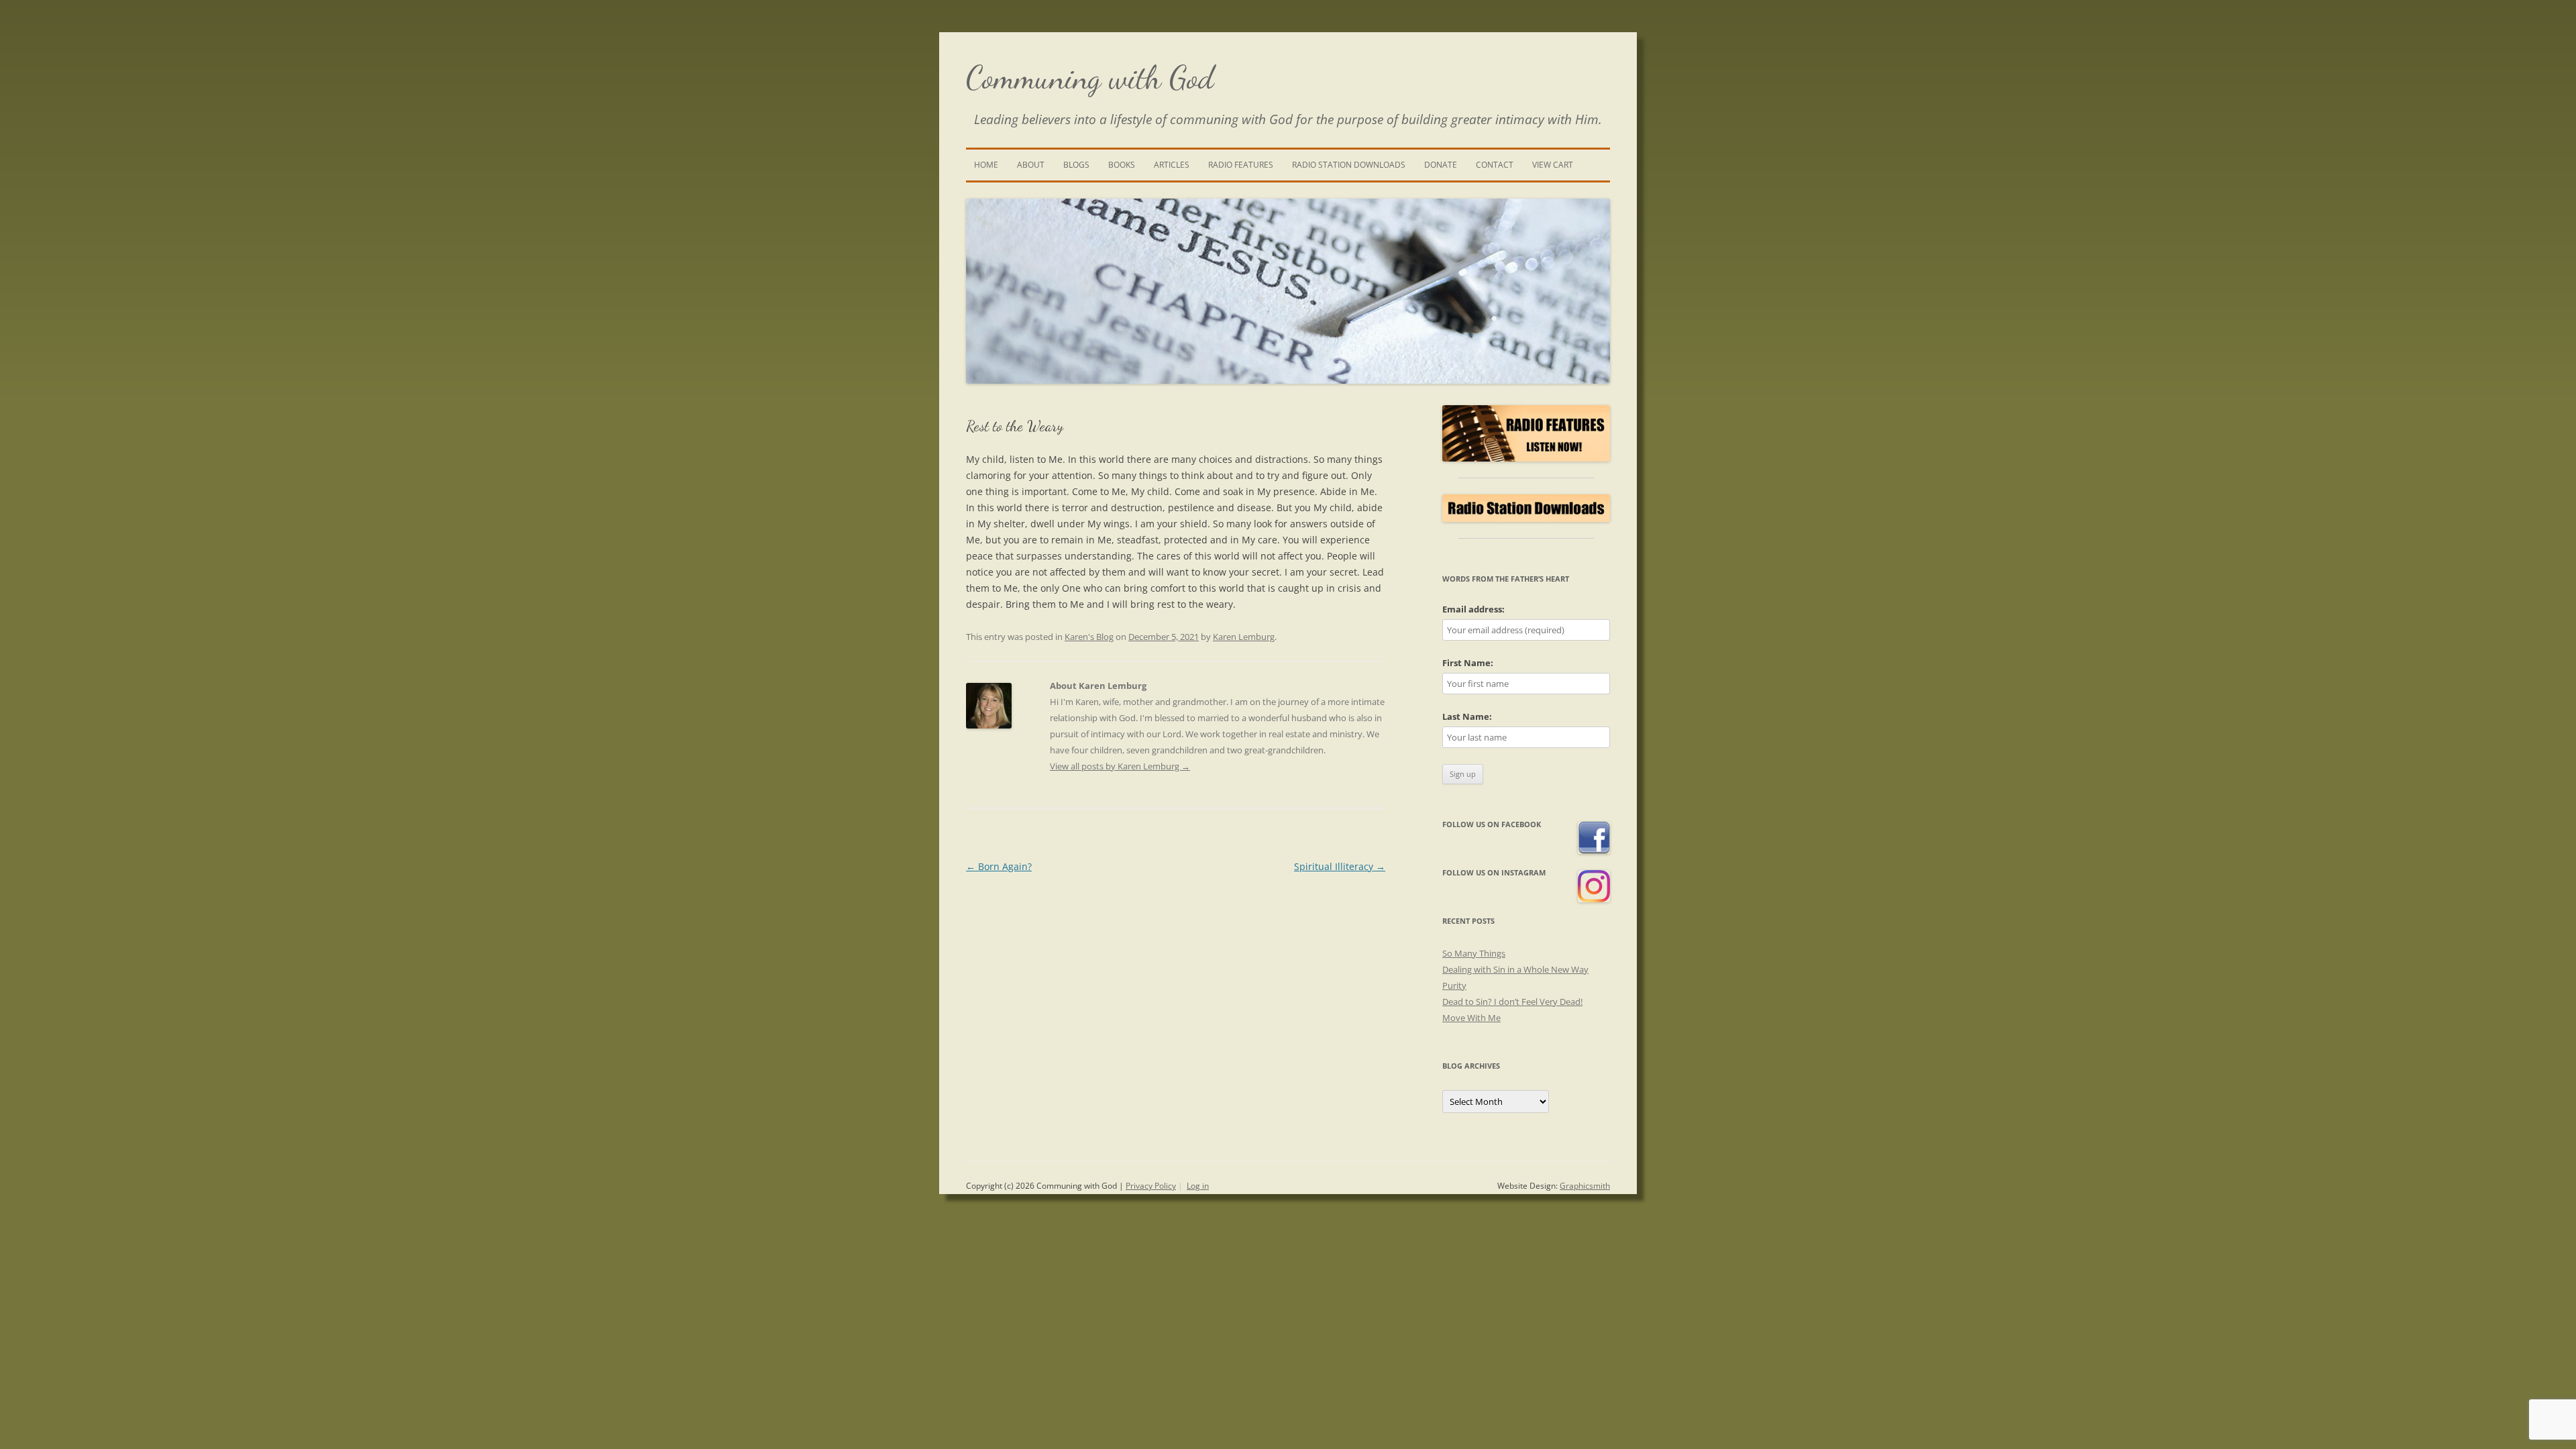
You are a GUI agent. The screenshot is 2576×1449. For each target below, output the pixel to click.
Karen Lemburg (1244, 637)
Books (1122, 165)
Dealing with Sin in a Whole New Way (1515, 969)
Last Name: (1467, 716)
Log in (1198, 1186)
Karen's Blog (1089, 637)
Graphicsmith (1585, 1186)
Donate (1441, 165)
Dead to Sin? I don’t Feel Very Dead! (1512, 1002)
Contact (1495, 165)
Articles (1172, 165)
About (1031, 165)
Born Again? (999, 866)
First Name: (1468, 663)
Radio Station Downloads (1349, 165)
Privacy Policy (1151, 1186)
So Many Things (1474, 953)
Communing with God (1090, 77)
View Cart (1553, 165)
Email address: (1473, 609)
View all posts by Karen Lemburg (1120, 766)
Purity (1454, 985)
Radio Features (1241, 165)
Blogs (1076, 165)
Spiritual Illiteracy (1340, 866)
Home (986, 165)
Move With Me (1471, 1018)
